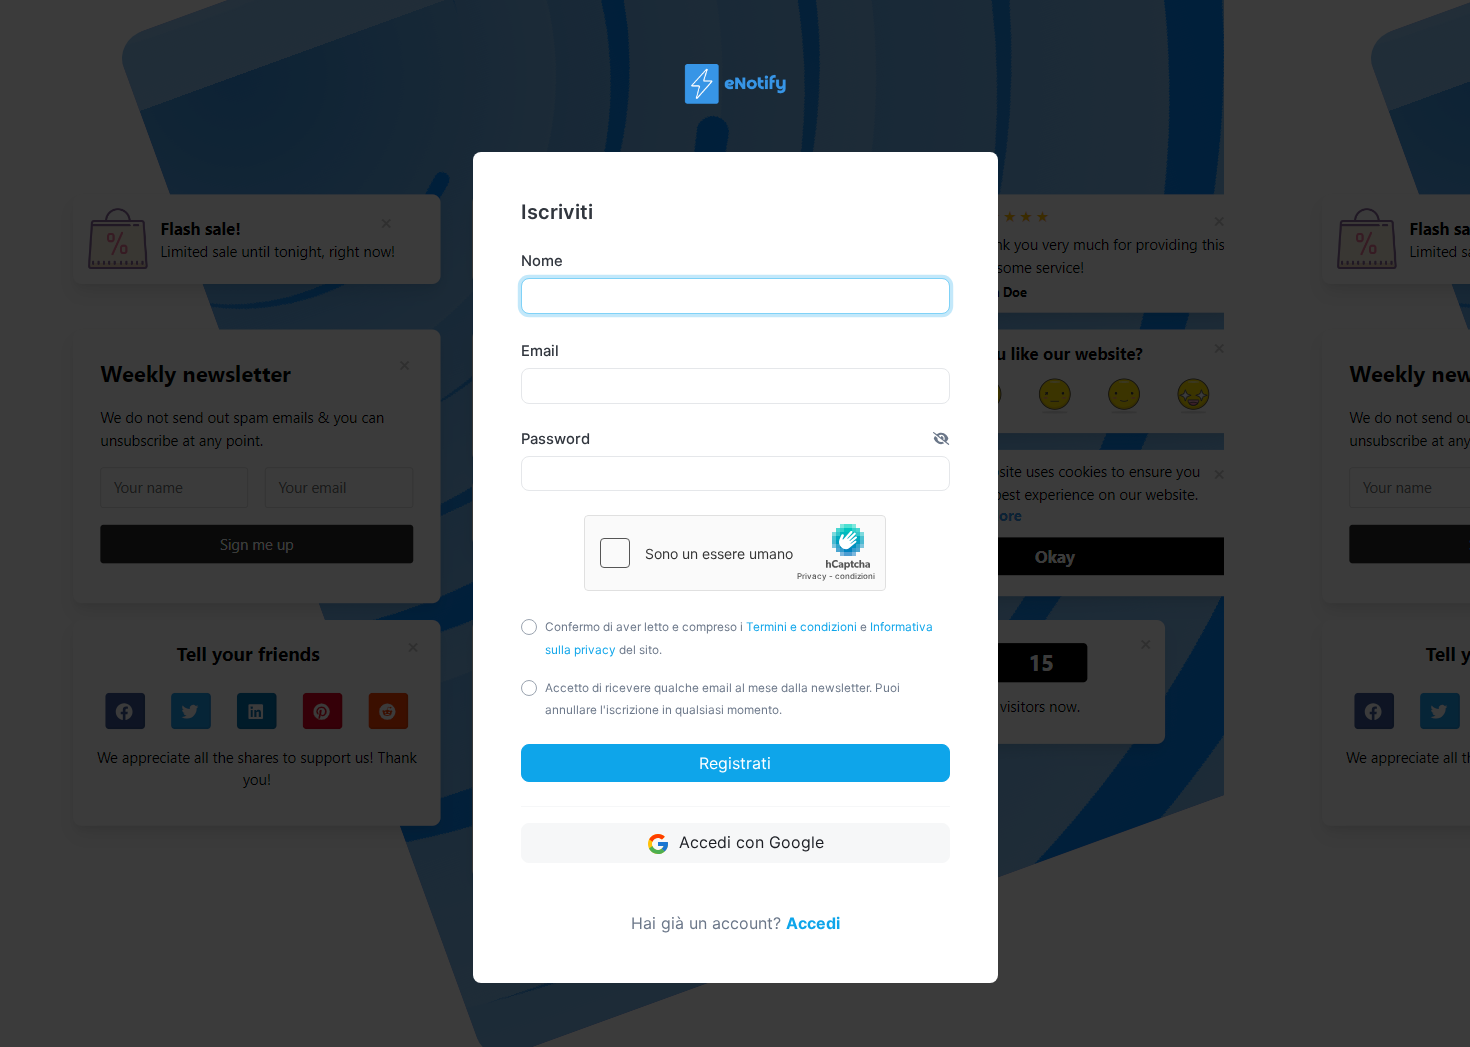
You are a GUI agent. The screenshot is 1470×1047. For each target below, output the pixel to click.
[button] (941, 439)
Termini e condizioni (801, 627)
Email (540, 351)
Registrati (735, 763)
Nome (542, 261)
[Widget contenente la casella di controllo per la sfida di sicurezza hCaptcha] (735, 553)
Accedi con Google (749, 842)
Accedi (813, 923)
